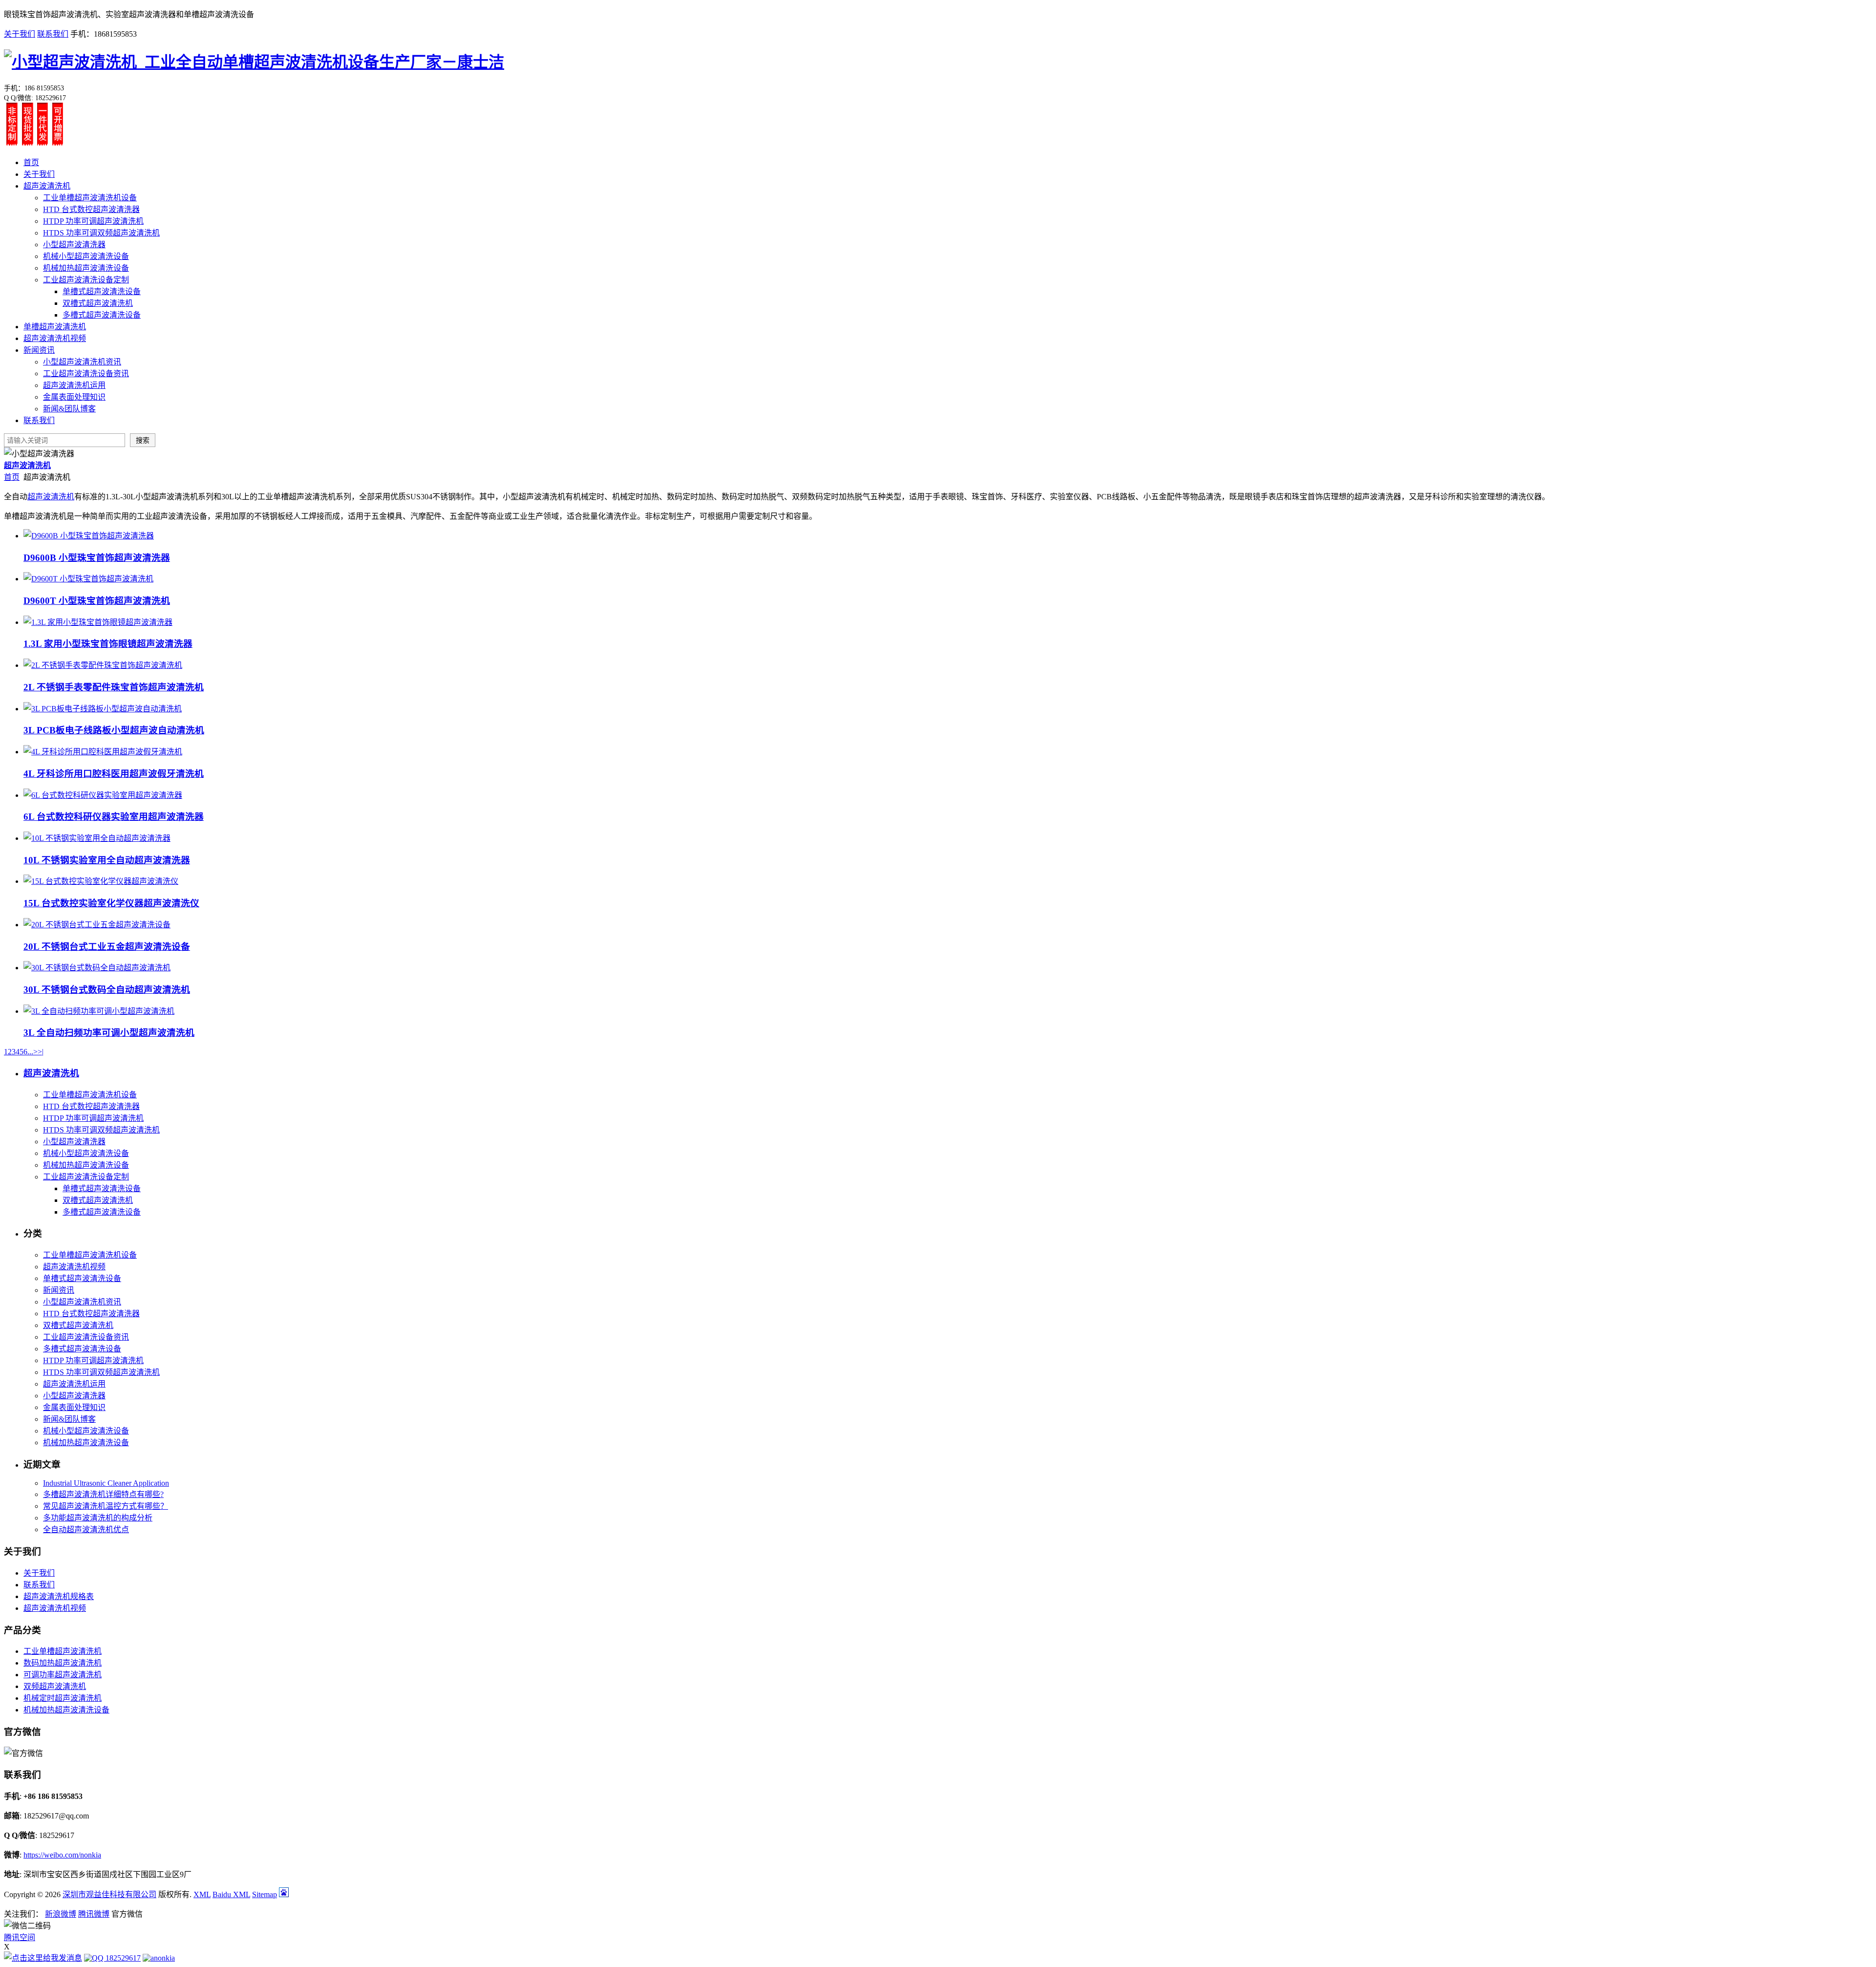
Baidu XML (231, 1894)
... (30, 1052)
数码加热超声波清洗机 (63, 1663)
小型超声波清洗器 (74, 245)
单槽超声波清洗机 (55, 327)
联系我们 (53, 34)
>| (41, 1052)
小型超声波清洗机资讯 (82, 362)
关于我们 (20, 34)
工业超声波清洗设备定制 (86, 280)
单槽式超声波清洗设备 (102, 291)
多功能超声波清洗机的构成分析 (98, 1518)
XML (202, 1894)
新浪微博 (61, 1914)
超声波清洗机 (47, 186)
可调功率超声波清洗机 (63, 1675)
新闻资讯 (39, 350)
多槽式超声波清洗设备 (102, 315)
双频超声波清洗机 (55, 1686)
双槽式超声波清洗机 (98, 303)
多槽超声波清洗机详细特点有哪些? (103, 1494)
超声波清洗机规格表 (59, 1596)
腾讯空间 (20, 1937)
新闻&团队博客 (69, 409)
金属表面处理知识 (74, 397)
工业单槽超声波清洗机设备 (90, 198)
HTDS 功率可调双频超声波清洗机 (101, 233)
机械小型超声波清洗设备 (86, 256)
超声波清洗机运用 (74, 385)
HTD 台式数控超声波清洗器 (91, 209)
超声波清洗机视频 (55, 338)
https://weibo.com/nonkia (62, 1855)
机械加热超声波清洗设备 (86, 268)
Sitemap (265, 1894)
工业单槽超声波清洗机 (63, 1651)
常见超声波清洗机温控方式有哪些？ (106, 1506)
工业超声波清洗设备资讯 (86, 374)
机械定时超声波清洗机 (63, 1698)
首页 (31, 162)
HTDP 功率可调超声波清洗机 (93, 221)
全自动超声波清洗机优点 (86, 1529)
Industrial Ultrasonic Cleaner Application (106, 1483)
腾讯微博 (94, 1914)
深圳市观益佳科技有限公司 (109, 1894)
